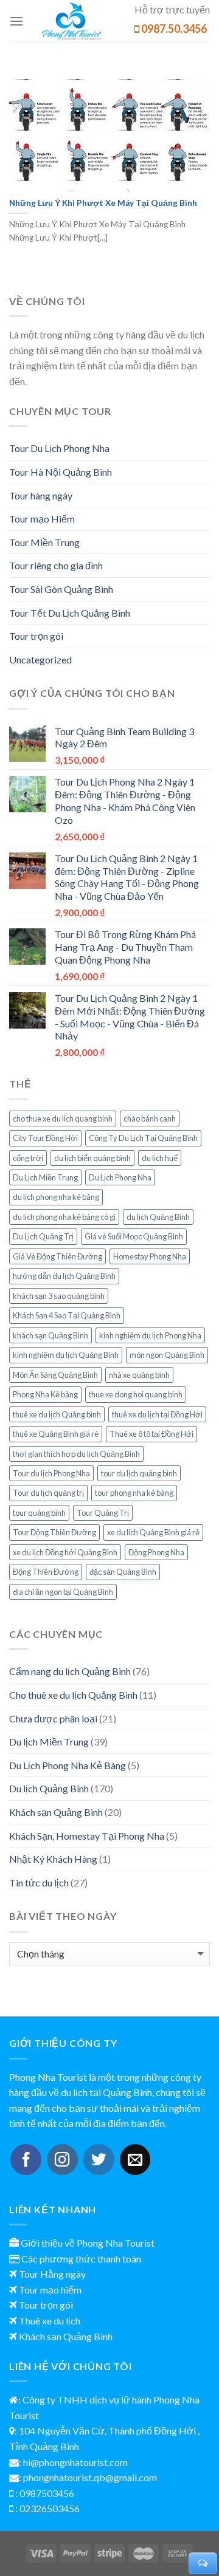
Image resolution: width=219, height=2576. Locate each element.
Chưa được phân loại (53, 1718)
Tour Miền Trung (44, 542)
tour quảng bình (39, 1513)
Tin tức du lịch (39, 1882)
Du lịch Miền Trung (49, 1742)
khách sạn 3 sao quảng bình (59, 1296)
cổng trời (28, 1158)
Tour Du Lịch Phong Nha (59, 448)
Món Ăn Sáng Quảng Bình (55, 1375)
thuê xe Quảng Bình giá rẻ (56, 1434)
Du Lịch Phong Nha (120, 1177)
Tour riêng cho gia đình (56, 565)
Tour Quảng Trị (103, 1513)
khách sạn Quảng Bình (50, 1335)
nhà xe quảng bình (139, 1375)
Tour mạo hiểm (50, 2290)
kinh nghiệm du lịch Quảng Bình (66, 1355)
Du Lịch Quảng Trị (43, 1236)
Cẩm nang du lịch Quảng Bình (70, 1671)
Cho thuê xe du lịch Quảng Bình (73, 1695)
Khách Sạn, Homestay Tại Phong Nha (87, 1836)
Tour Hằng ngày (52, 2274)
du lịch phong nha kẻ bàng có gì (64, 1217)
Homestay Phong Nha (150, 1256)
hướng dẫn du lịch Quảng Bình (64, 1276)
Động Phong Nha (156, 1552)
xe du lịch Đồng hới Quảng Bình (65, 1552)
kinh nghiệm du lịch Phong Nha (150, 1335)
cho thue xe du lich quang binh (63, 1118)
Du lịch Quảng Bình (49, 1788)
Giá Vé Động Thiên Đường (57, 1256)
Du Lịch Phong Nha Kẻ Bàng (68, 1765)
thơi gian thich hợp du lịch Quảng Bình (76, 1454)
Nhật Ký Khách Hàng (53, 1859)
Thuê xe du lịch (50, 2321)
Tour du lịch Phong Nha (51, 1473)
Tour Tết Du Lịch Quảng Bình (70, 613)
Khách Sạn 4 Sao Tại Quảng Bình (67, 1315)
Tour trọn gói (36, 636)
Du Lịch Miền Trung (45, 1177)
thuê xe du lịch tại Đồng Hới (157, 1414)
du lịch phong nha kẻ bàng (56, 1197)
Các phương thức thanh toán (81, 2259)
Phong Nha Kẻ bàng (45, 1394)
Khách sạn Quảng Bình (56, 1812)
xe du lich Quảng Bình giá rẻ (153, 1532)
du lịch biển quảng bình (92, 1158)
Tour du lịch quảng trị (48, 1493)
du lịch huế (160, 1158)
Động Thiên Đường (46, 1572)
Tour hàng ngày (41, 495)
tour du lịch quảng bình (139, 1473)
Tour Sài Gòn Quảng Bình (61, 589)
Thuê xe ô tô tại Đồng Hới (151, 1434)
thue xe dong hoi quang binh (136, 1394)
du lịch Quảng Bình (158, 1217)
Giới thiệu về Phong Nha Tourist (88, 2243)
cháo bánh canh (150, 1118)
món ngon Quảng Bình (167, 1355)
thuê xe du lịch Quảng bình (57, 1414)
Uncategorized (40, 659)
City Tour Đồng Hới (45, 1138)
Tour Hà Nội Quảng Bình (61, 472)
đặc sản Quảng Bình (123, 1572)
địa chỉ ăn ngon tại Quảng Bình (63, 1592)
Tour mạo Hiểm (42, 519)
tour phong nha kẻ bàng (134, 1493)
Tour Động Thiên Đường (54, 1532)
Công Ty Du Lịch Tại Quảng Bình (143, 1138)
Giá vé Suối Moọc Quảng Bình (134, 1236)
